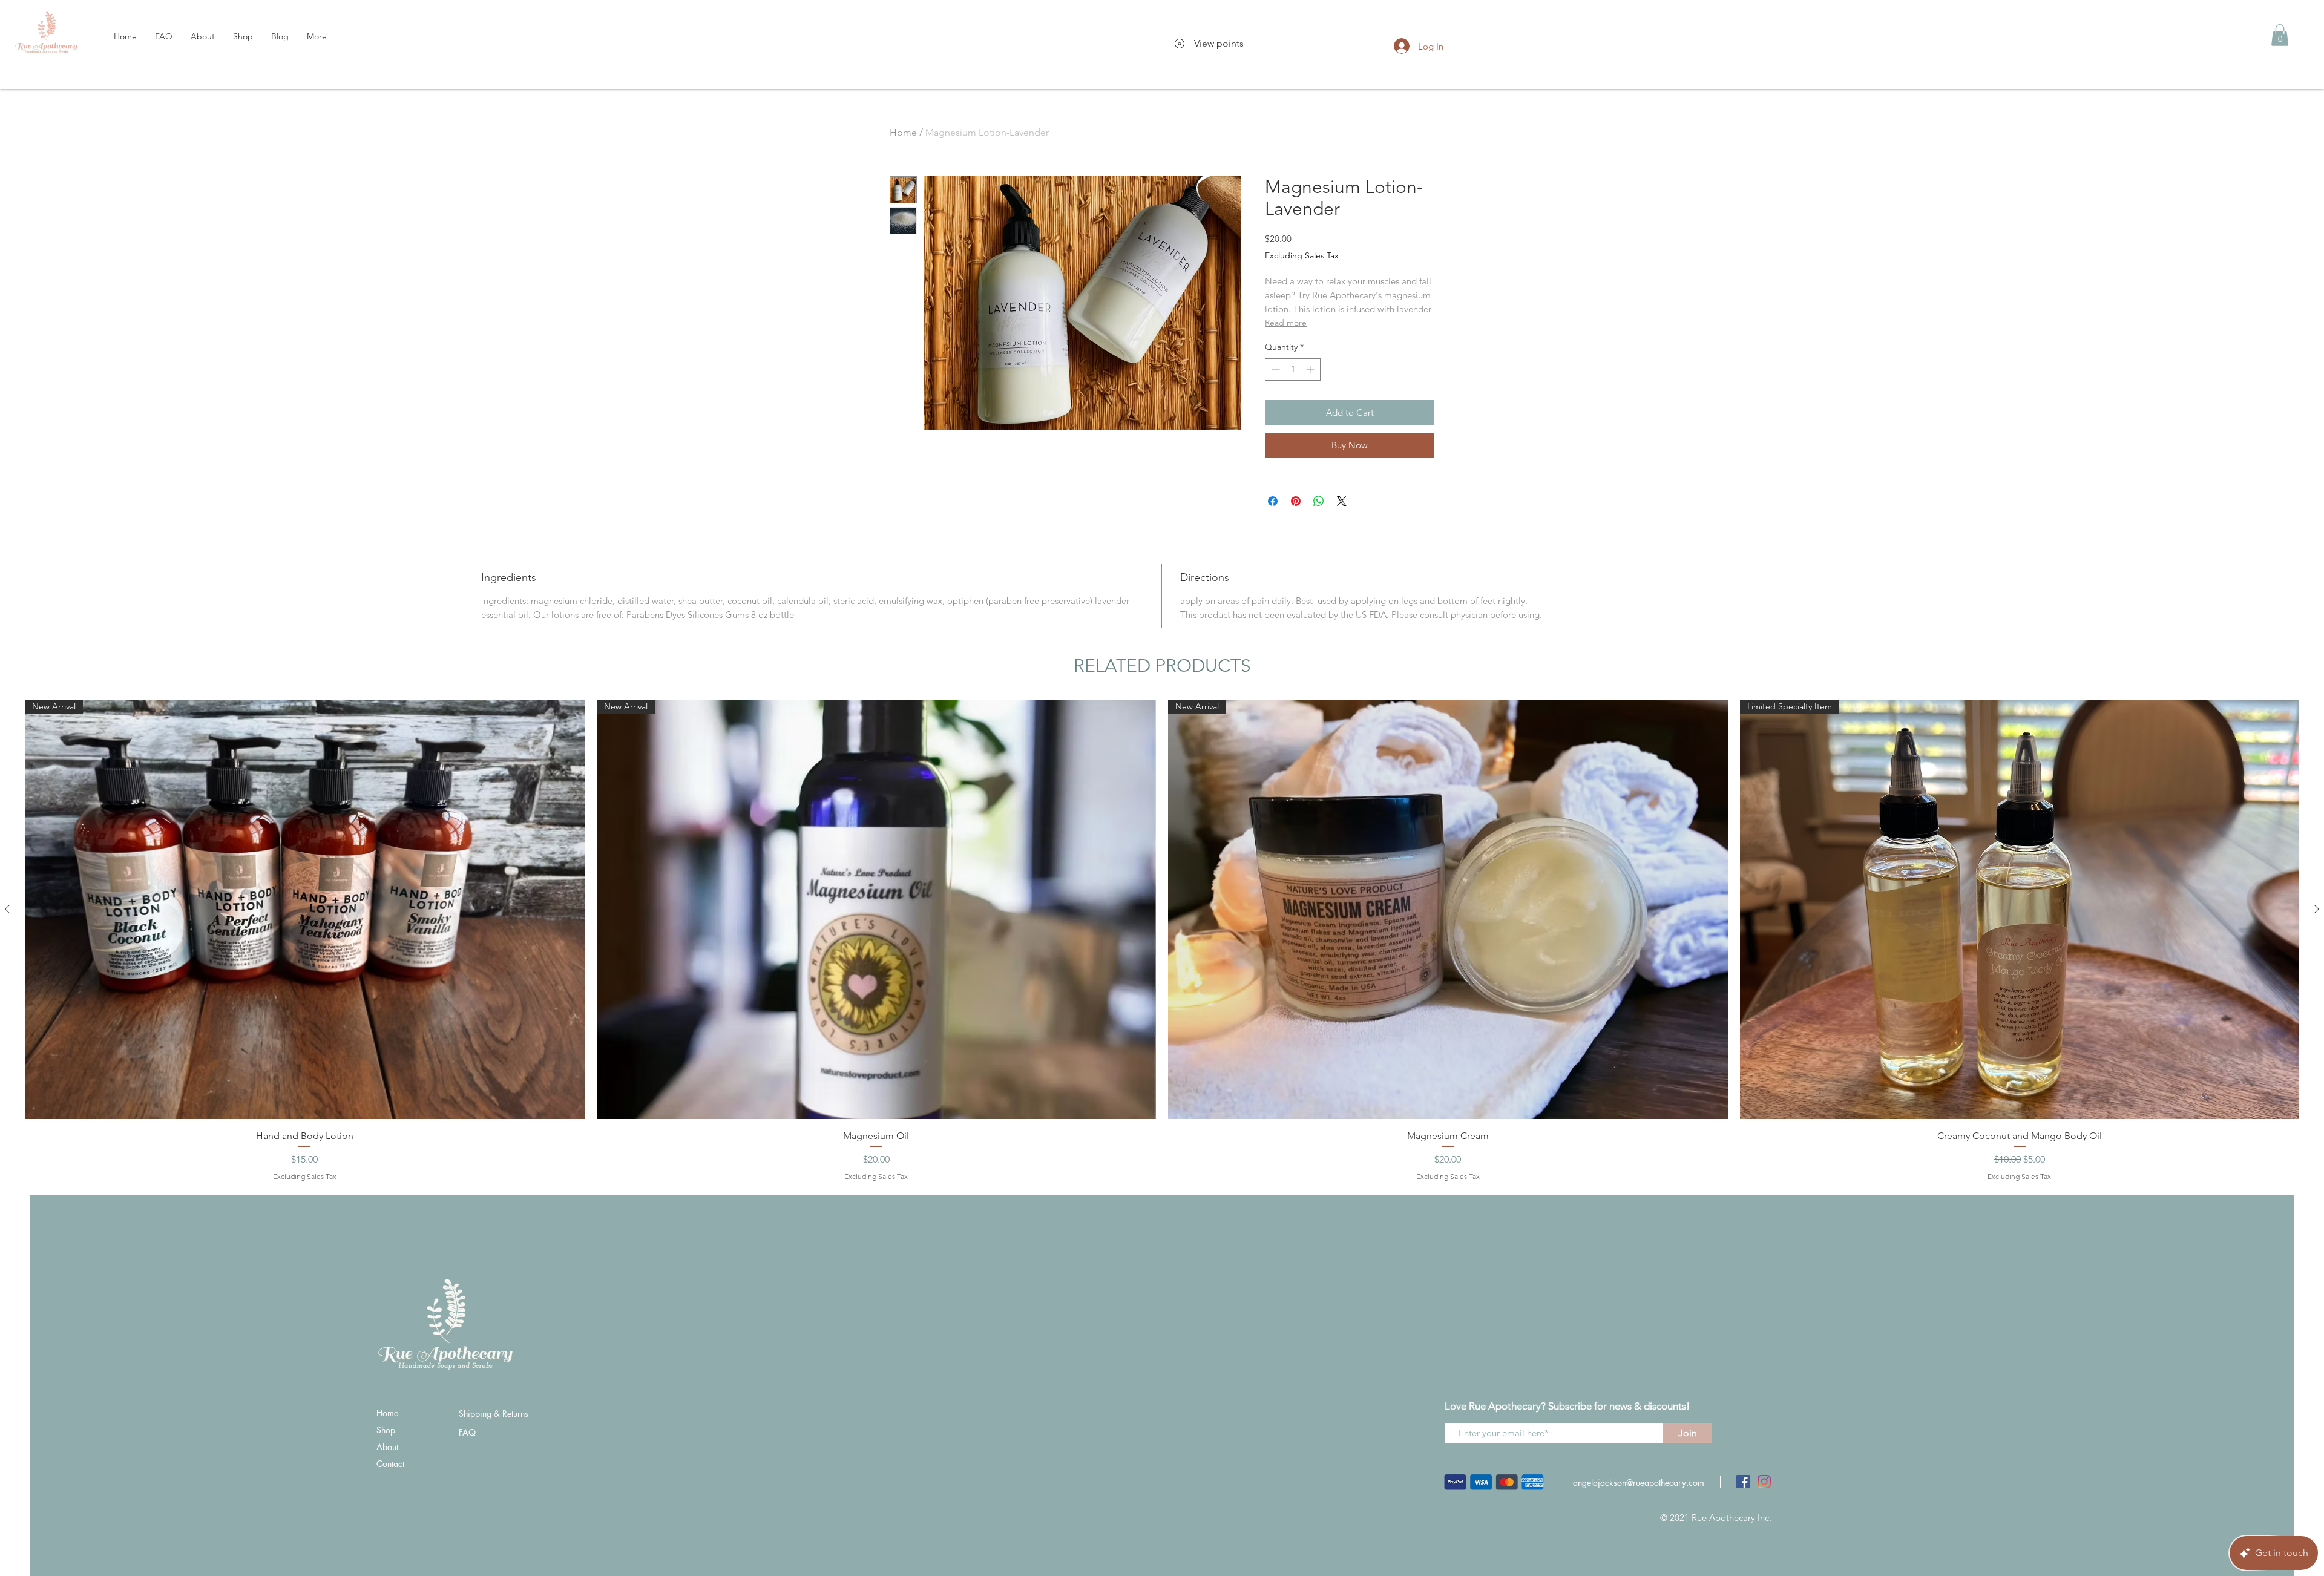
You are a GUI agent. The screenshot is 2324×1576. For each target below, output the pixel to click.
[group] (1162, 941)
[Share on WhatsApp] (1319, 501)
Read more (1286, 323)
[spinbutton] (1293, 369)
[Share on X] (1342, 501)
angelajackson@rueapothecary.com (1639, 1482)
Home (903, 132)
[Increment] (1311, 369)
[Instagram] (1764, 1482)
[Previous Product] (7, 909)
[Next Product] (2317, 909)
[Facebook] (1743, 1482)
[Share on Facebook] (1273, 501)
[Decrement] (1274, 369)
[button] (2280, 35)
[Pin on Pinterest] (1296, 501)
